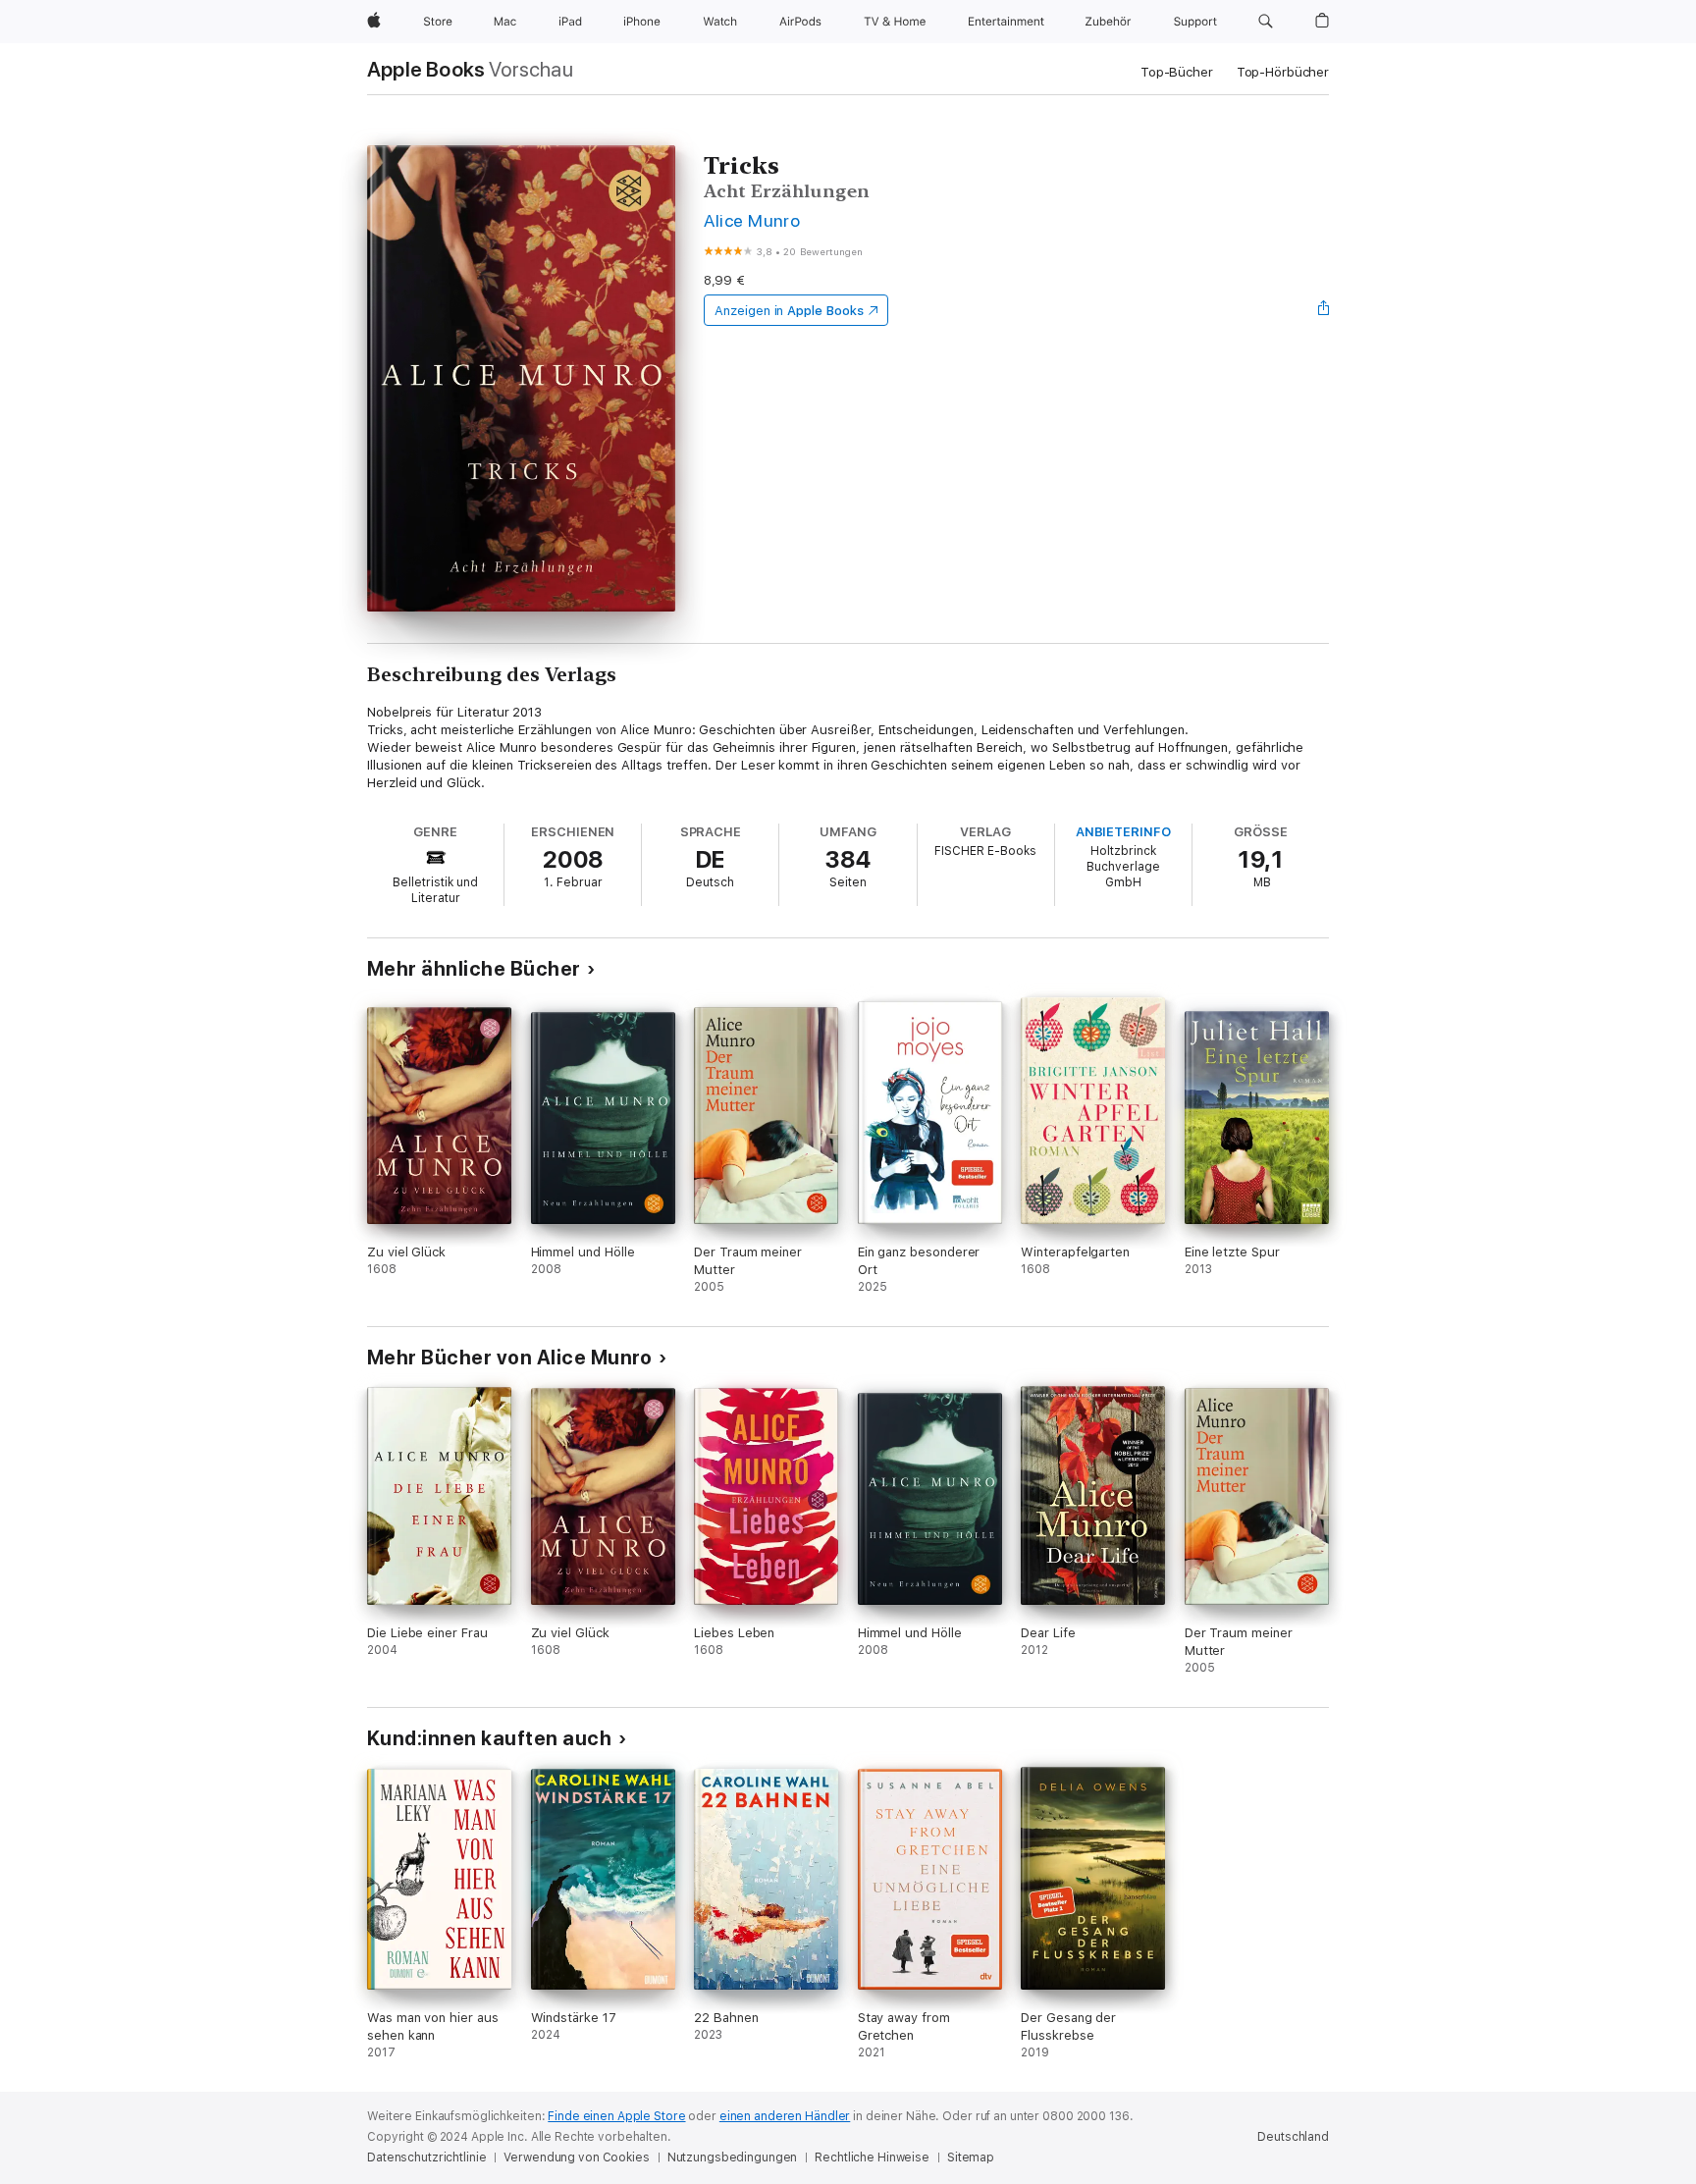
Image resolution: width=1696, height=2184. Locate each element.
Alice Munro (752, 220)
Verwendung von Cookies (576, 2157)
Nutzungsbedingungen (733, 2157)
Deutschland (1293, 2137)
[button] (1266, 22)
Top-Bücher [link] (1177, 72)
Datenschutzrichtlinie (426, 2157)
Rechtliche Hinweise (872, 2157)
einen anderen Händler (785, 2116)
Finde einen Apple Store (616, 2116)
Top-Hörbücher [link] (1283, 72)
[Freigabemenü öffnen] (1324, 310)
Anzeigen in (789, 311)
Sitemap (971, 2157)
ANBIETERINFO (1123, 832)
